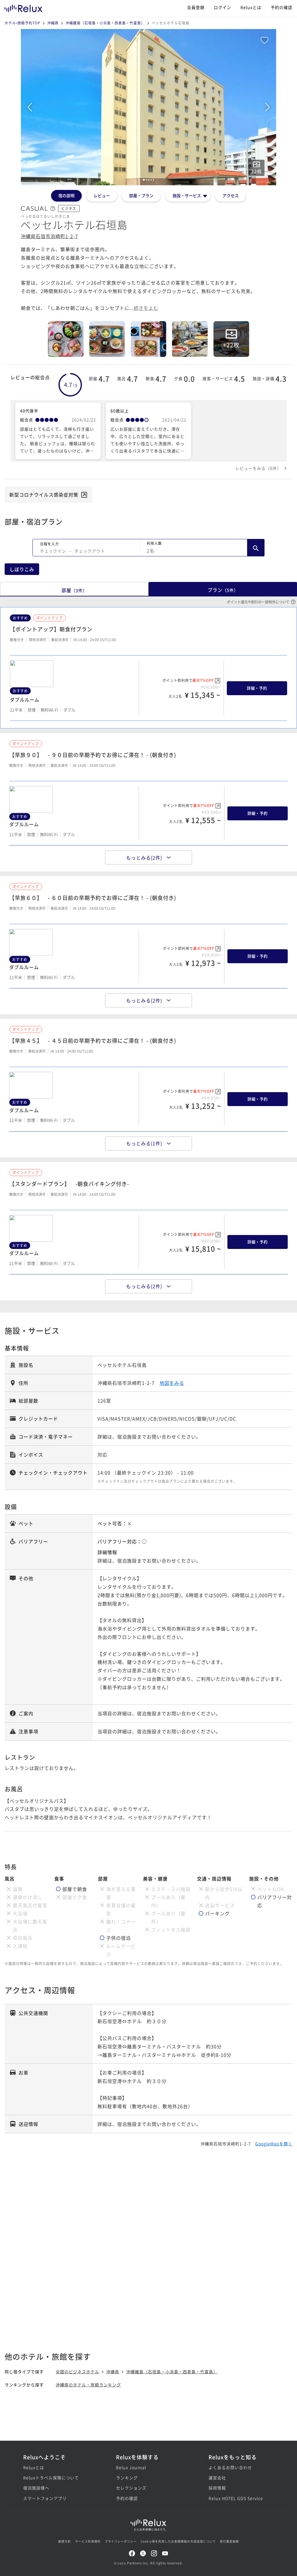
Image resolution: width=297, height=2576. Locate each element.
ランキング (127, 2478)
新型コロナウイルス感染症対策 (44, 495)
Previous (30, 107)
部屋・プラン (141, 195)
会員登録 (196, 7)
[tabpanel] (148, 107)
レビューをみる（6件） (258, 468)
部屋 (74, 590)
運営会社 (217, 2478)
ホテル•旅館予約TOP (22, 23)
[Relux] (23, 7)
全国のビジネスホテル (77, 2372)
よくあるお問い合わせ (230, 2467)
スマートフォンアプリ (45, 2498)
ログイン (222, 7)
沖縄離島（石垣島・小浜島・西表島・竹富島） (105, 23)
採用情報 (217, 2488)
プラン (223, 590)
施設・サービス (187, 195)
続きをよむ (146, 308)
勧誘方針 (65, 2541)
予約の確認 (281, 7)
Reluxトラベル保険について (51, 2478)
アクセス (231, 195)
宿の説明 (66, 195)
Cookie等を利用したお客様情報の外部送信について (178, 2541)
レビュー (102, 195)
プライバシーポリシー (121, 2541)
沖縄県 (53, 23)
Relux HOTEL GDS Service (236, 2498)
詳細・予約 (257, 688)
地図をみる (172, 1383)
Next (267, 107)
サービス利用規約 (88, 2541)
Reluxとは (251, 7)
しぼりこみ (22, 569)
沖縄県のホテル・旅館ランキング (88, 2385)
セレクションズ (131, 2488)
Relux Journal (131, 2467)
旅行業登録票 (229, 2541)
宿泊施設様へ (36, 2488)
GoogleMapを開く (274, 2144)
